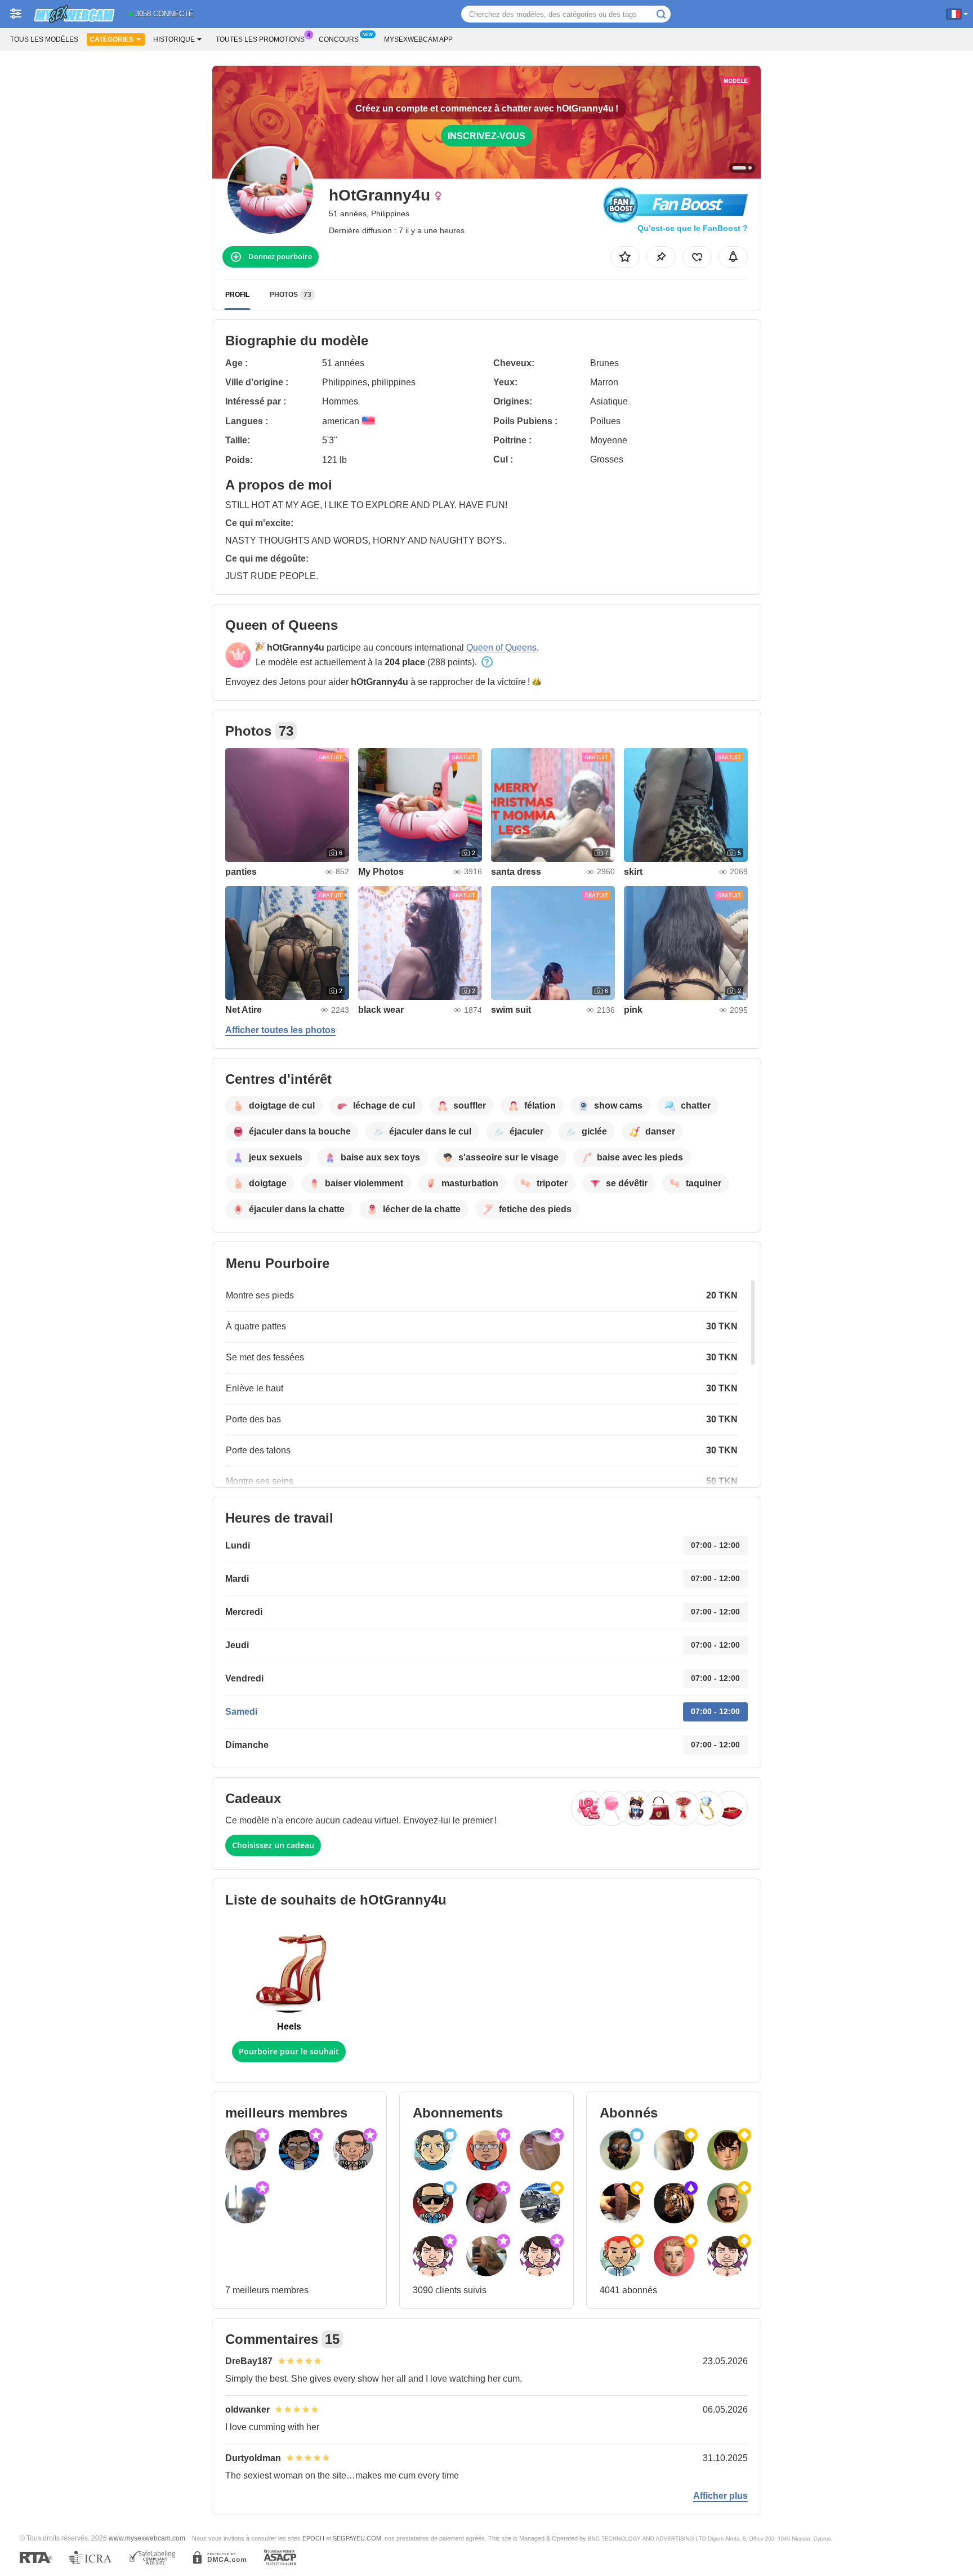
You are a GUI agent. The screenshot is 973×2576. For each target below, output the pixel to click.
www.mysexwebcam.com (147, 2538)
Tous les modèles (44, 39)
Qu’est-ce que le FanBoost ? (693, 228)
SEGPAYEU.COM (357, 2538)
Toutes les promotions (260, 39)
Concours (339, 39)
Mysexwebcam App (418, 39)
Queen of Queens (501, 648)
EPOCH (313, 2538)
